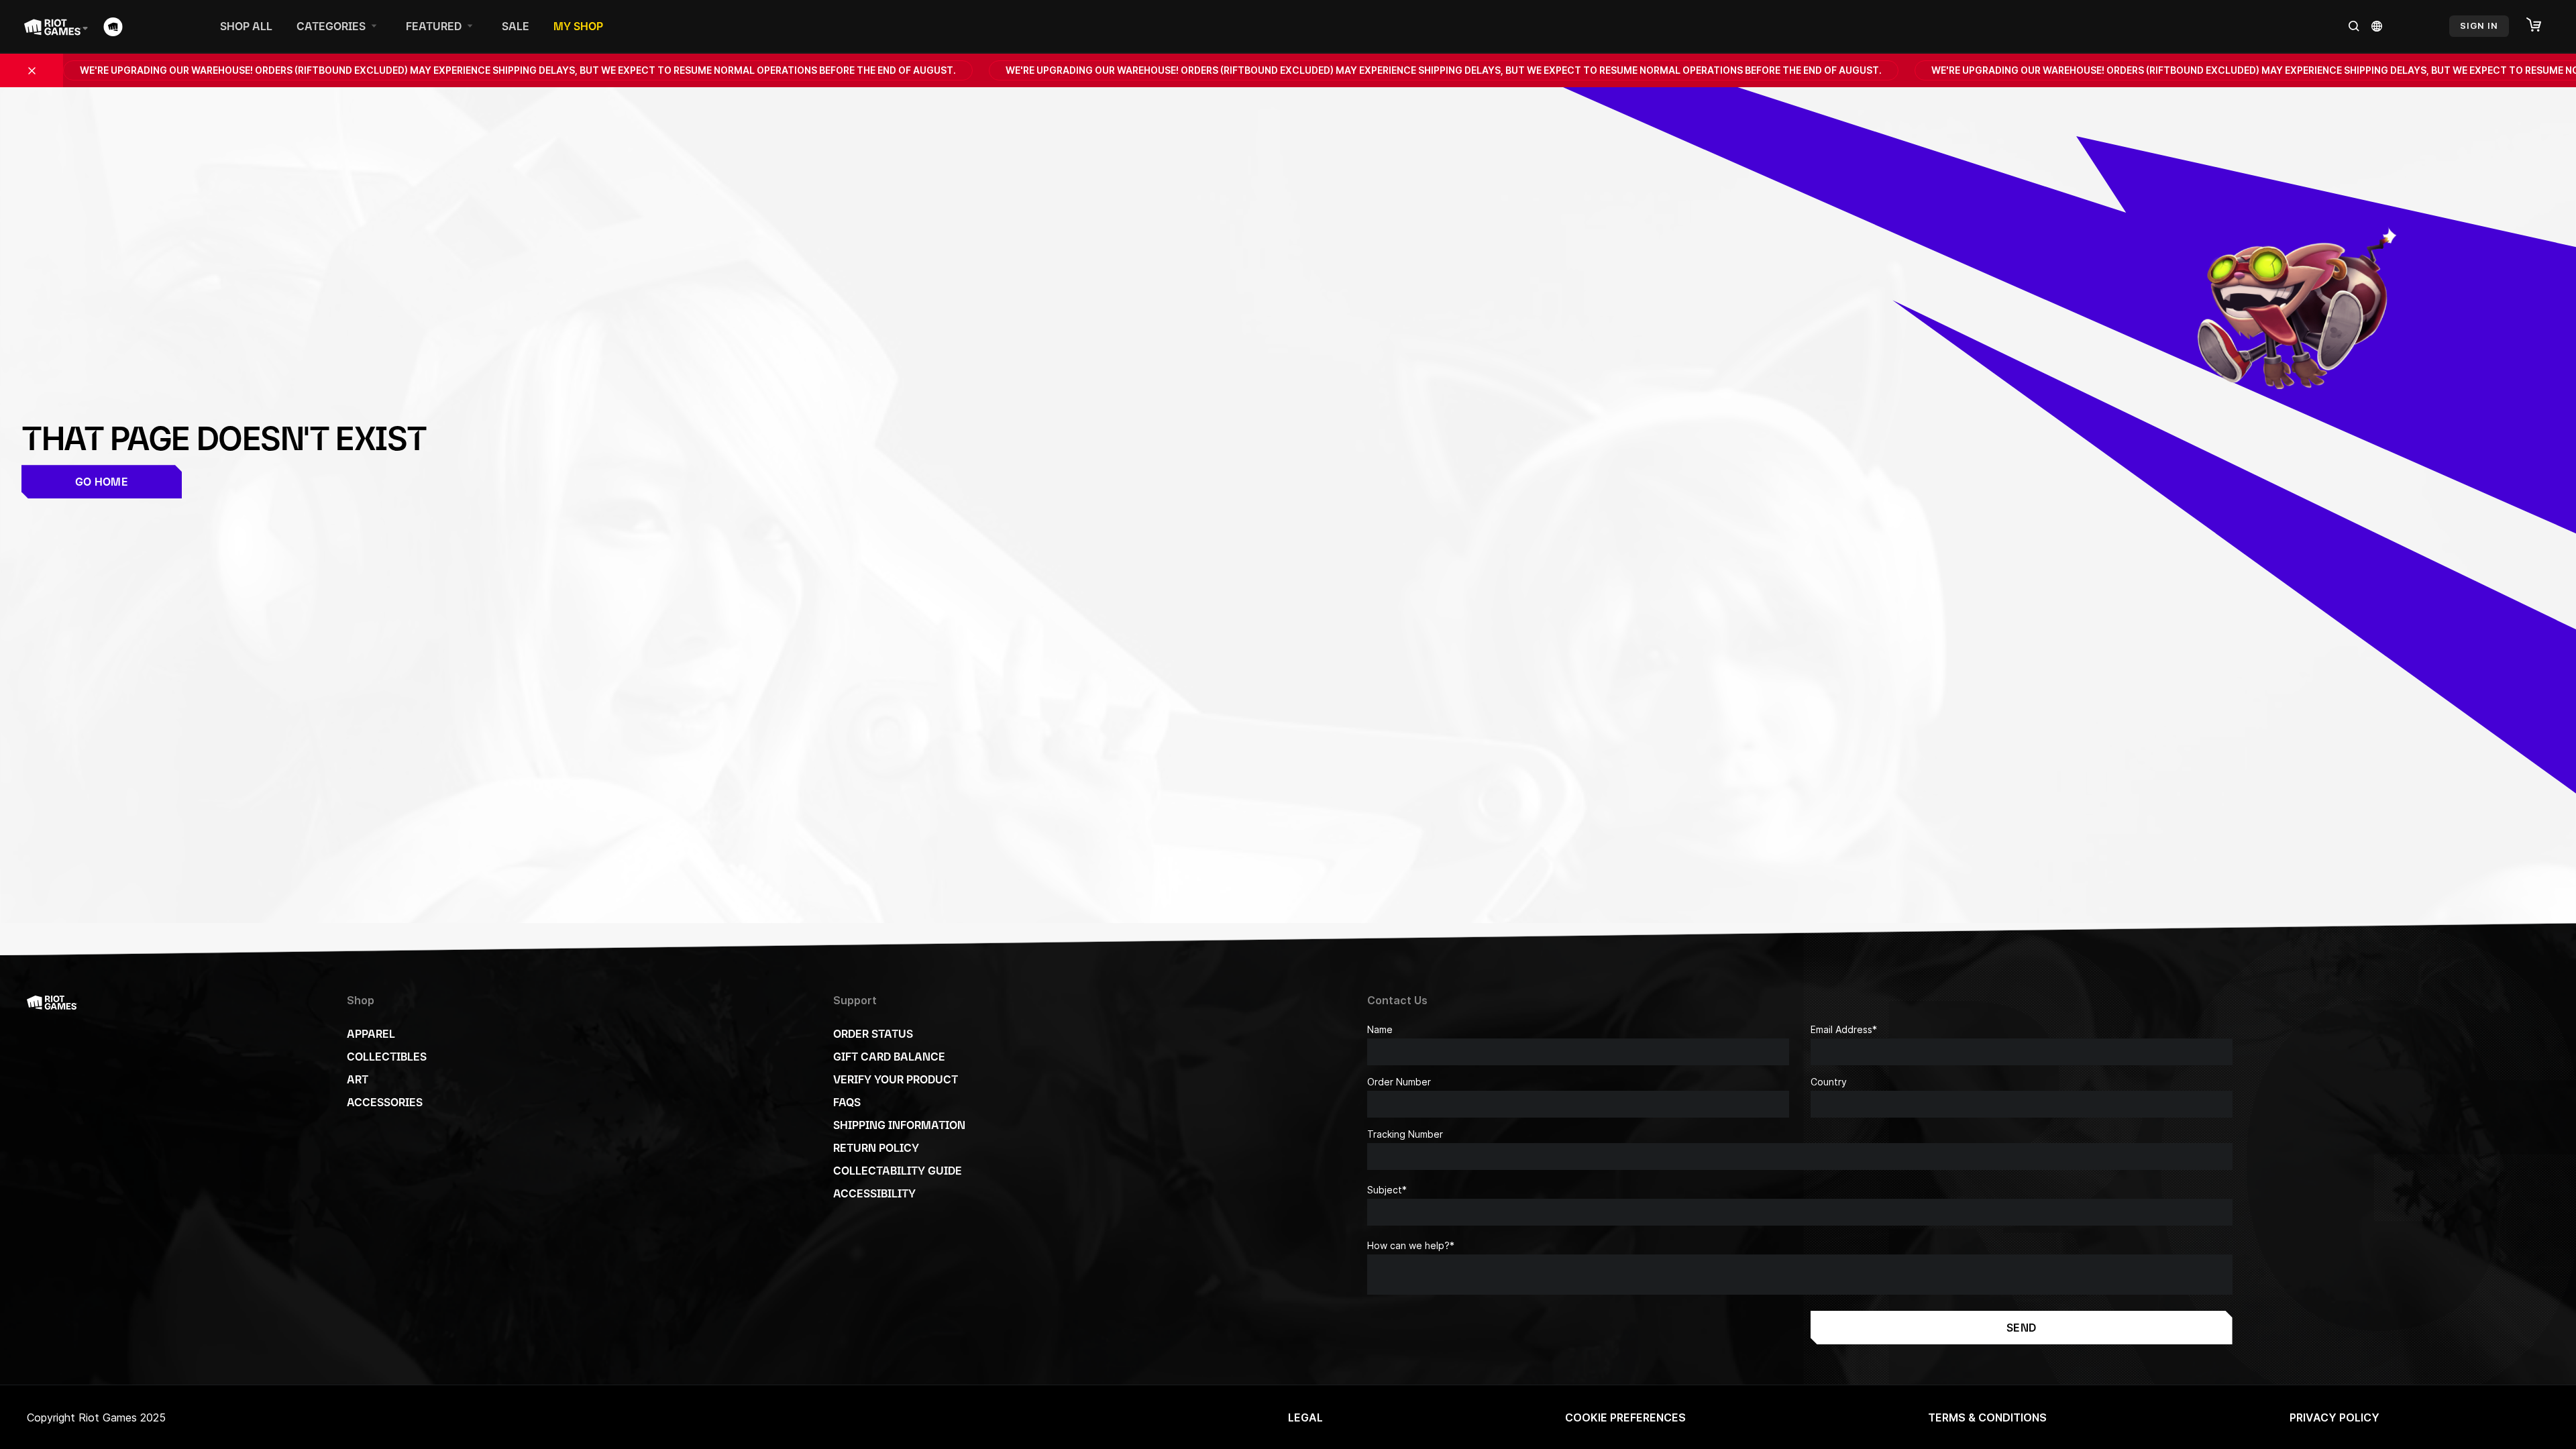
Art (358, 1079)
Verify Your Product (896, 1079)
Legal (1305, 1417)
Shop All (246, 26)
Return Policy (876, 1148)
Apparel (371, 1034)
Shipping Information (899, 1125)
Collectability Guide (898, 1171)
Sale (516, 26)
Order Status (873, 1034)
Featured (434, 26)
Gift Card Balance (889, 1057)
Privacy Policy (2334, 1417)
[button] (2540, 25)
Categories (331, 26)
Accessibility (874, 1193)
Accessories (385, 1102)
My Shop (578, 26)
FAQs (847, 1102)
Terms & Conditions (1987, 1417)
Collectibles (387, 1057)
